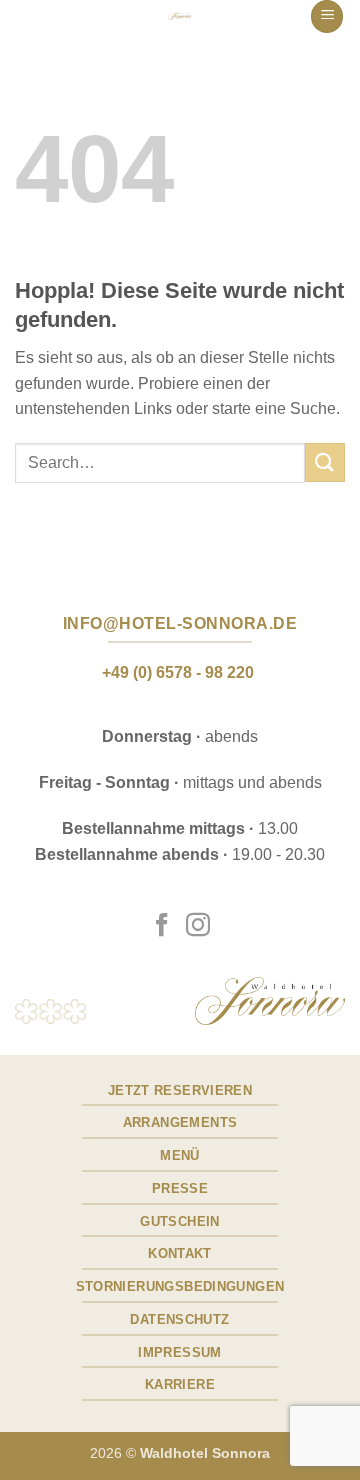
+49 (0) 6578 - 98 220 (178, 672)
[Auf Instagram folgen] (198, 926)
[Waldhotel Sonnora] (180, 16)
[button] (327, 16)
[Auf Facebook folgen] (162, 926)
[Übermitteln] (325, 462)
